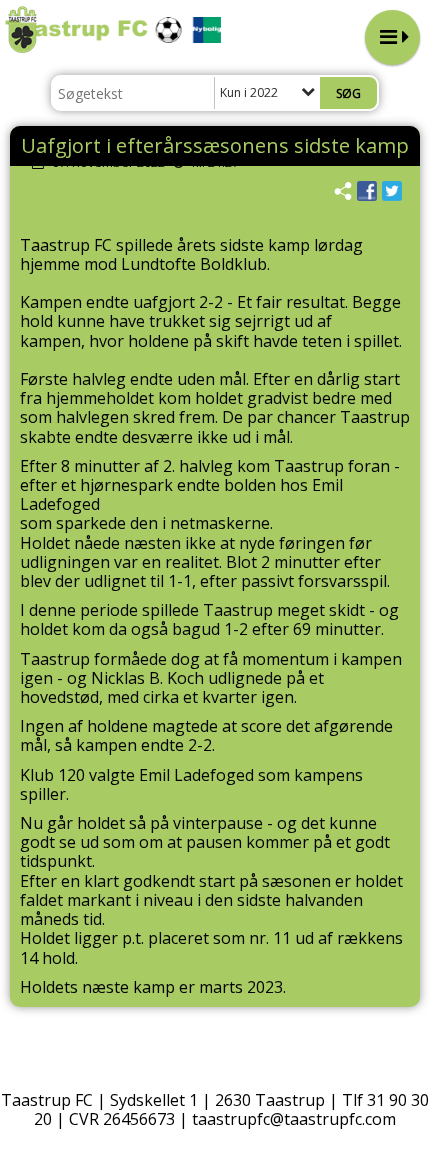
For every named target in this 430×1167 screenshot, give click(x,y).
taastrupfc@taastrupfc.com (294, 1119)
